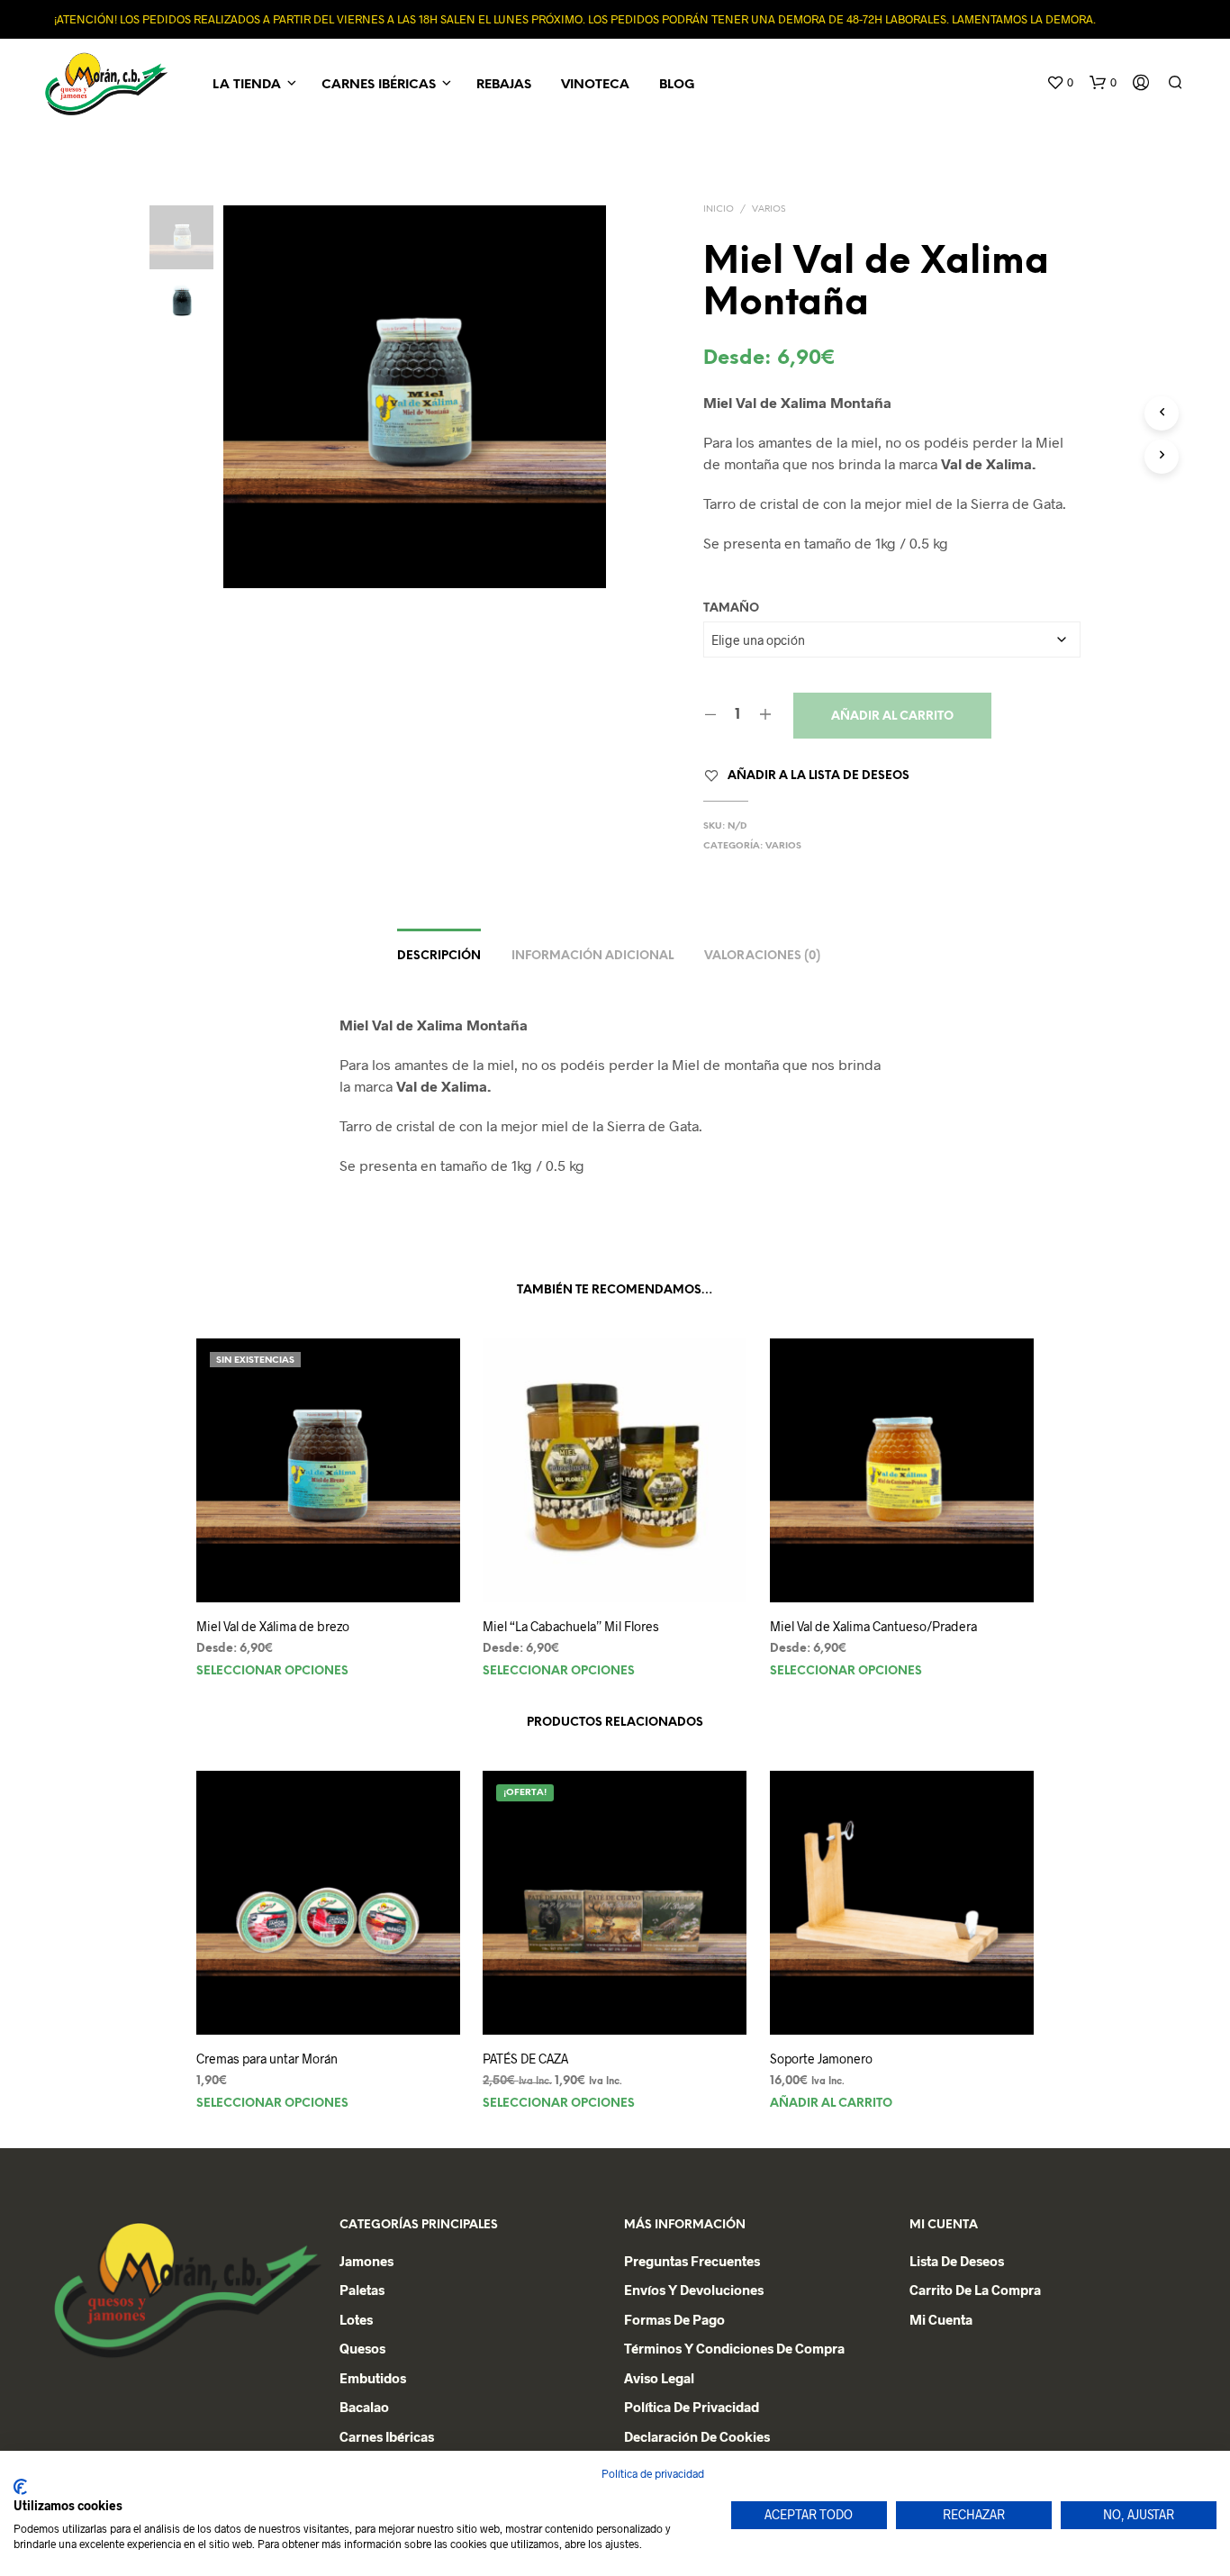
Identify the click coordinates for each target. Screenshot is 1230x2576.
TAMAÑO (731, 608)
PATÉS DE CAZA (525, 2059)
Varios (769, 209)
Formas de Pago (674, 2319)
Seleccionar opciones (272, 1671)
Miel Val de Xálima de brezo (273, 1626)
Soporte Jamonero (821, 2059)
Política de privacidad (692, 2407)
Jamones (366, 2261)
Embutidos (373, 2378)
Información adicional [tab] (592, 956)
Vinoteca (595, 85)
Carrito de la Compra (975, 2290)
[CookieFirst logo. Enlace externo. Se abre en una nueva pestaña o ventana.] (20, 2487)
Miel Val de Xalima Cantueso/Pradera (873, 1626)
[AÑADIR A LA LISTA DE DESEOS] (329, 1569)
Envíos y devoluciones (694, 2290)
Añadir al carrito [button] (831, 2103)
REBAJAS (504, 85)
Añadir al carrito (892, 717)
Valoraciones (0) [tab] (762, 956)
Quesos (362, 2348)
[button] (1060, 83)
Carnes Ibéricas (379, 85)
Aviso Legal (659, 2378)
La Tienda (247, 85)
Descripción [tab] (439, 956)
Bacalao (364, 2407)
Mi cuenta (941, 2319)
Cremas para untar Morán (267, 2059)
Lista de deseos (957, 2261)
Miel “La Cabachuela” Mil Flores (571, 1626)
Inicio (719, 209)
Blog (677, 85)
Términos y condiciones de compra (734, 2348)
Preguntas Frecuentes (692, 2261)
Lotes (356, 2319)
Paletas (362, 2290)
